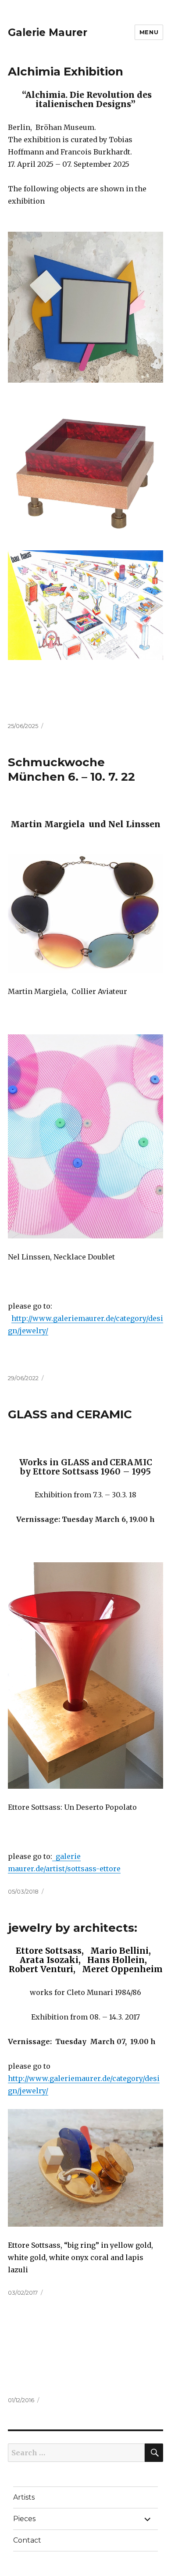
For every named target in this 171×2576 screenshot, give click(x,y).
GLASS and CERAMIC (70, 1414)
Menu (149, 32)
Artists (24, 2497)
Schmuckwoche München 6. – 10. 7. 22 (71, 770)
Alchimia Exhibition (66, 72)
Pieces (24, 2519)
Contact (27, 2540)
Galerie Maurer (48, 32)
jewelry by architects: (73, 1928)
